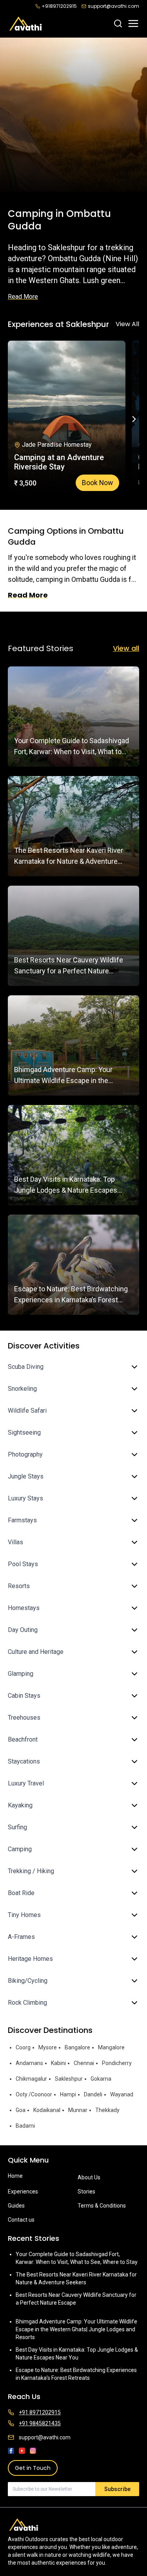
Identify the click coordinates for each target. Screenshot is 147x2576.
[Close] (132, 1243)
